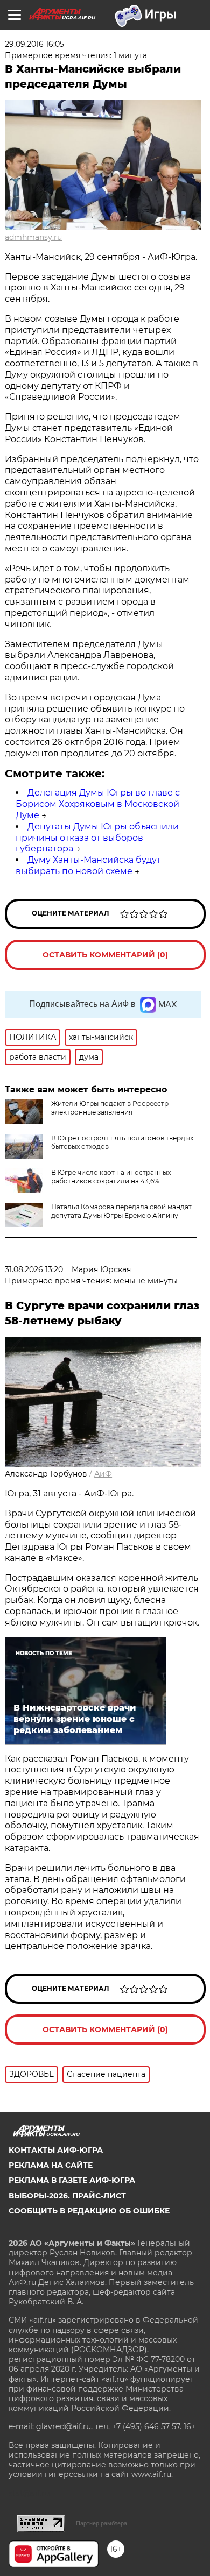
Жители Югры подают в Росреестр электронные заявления (110, 1108)
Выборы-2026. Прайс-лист (67, 2196)
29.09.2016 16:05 (34, 44)
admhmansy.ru (33, 237)
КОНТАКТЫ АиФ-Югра (56, 2150)
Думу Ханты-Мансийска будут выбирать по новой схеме (88, 865)
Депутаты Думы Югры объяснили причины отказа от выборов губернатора (97, 838)
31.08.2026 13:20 (34, 1269)
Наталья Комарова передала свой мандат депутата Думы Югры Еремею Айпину (121, 1211)
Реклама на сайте (51, 2165)
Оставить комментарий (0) (105, 955)
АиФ (103, 1474)
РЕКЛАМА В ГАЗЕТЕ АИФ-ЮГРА (72, 2180)
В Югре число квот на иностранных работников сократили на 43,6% (111, 1177)
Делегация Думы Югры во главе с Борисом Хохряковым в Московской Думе (98, 804)
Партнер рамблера (101, 2523)
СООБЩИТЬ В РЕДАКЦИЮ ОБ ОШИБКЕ (89, 2211)
